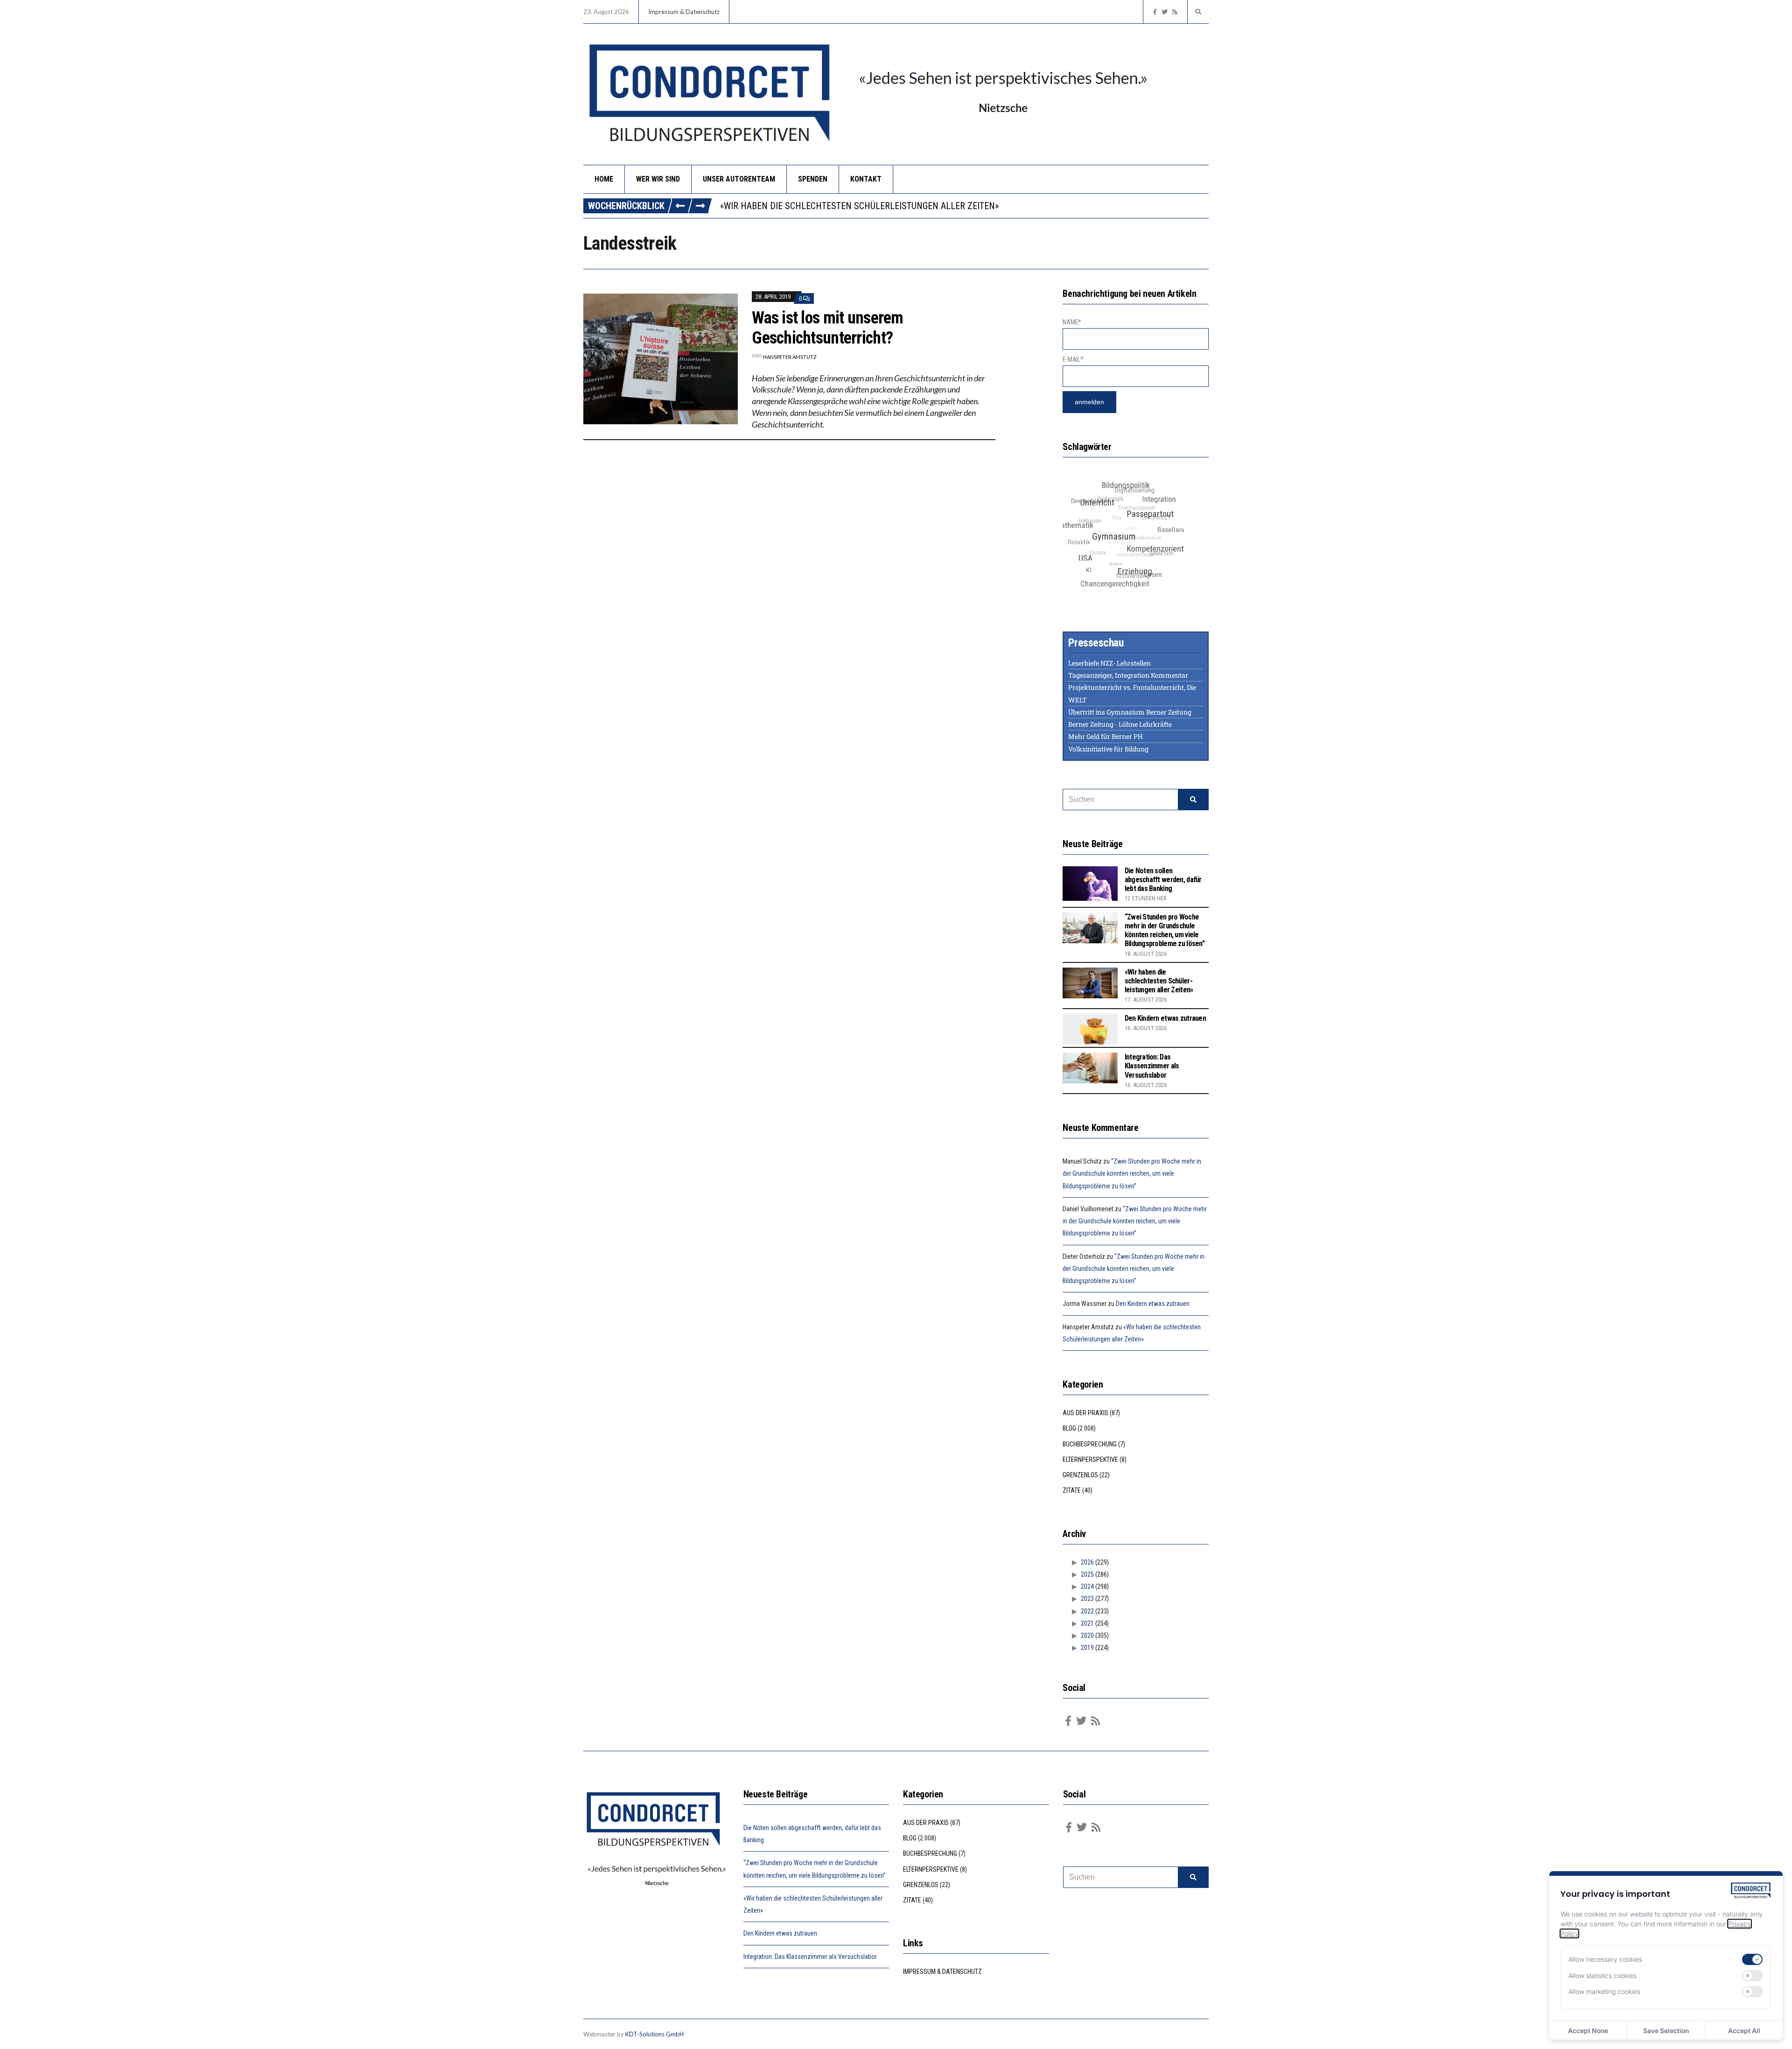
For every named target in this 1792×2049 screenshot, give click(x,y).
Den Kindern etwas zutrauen (783, 206)
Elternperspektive (1090, 1460)
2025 (1087, 1574)
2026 (1087, 1562)
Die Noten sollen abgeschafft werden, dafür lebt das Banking (1163, 880)
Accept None (1588, 2031)
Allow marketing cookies (1604, 1991)
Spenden (813, 179)
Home (604, 179)
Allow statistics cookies (1603, 1975)
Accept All (1744, 2031)
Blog (1069, 1428)
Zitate (1072, 1490)
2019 (1087, 1648)
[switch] (1752, 1959)
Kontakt (866, 179)
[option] (964, 206)
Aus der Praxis (1085, 1413)
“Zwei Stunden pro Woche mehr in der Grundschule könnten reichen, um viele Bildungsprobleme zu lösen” (1165, 930)
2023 (1087, 1599)
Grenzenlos (1080, 1475)
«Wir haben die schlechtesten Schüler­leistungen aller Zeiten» (1159, 981)
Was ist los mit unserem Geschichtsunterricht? (827, 328)
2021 (1087, 1623)
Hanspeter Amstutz (790, 357)
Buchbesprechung (1090, 1444)
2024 (1087, 1586)
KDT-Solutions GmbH (654, 2034)
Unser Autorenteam (739, 179)
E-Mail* (1073, 359)
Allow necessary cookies (1605, 1959)
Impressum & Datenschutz (684, 12)
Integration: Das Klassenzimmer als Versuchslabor (1152, 1066)
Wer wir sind (658, 179)
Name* (1072, 322)
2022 (1087, 1611)
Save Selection (1666, 2031)
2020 (1087, 1635)
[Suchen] (1193, 800)
